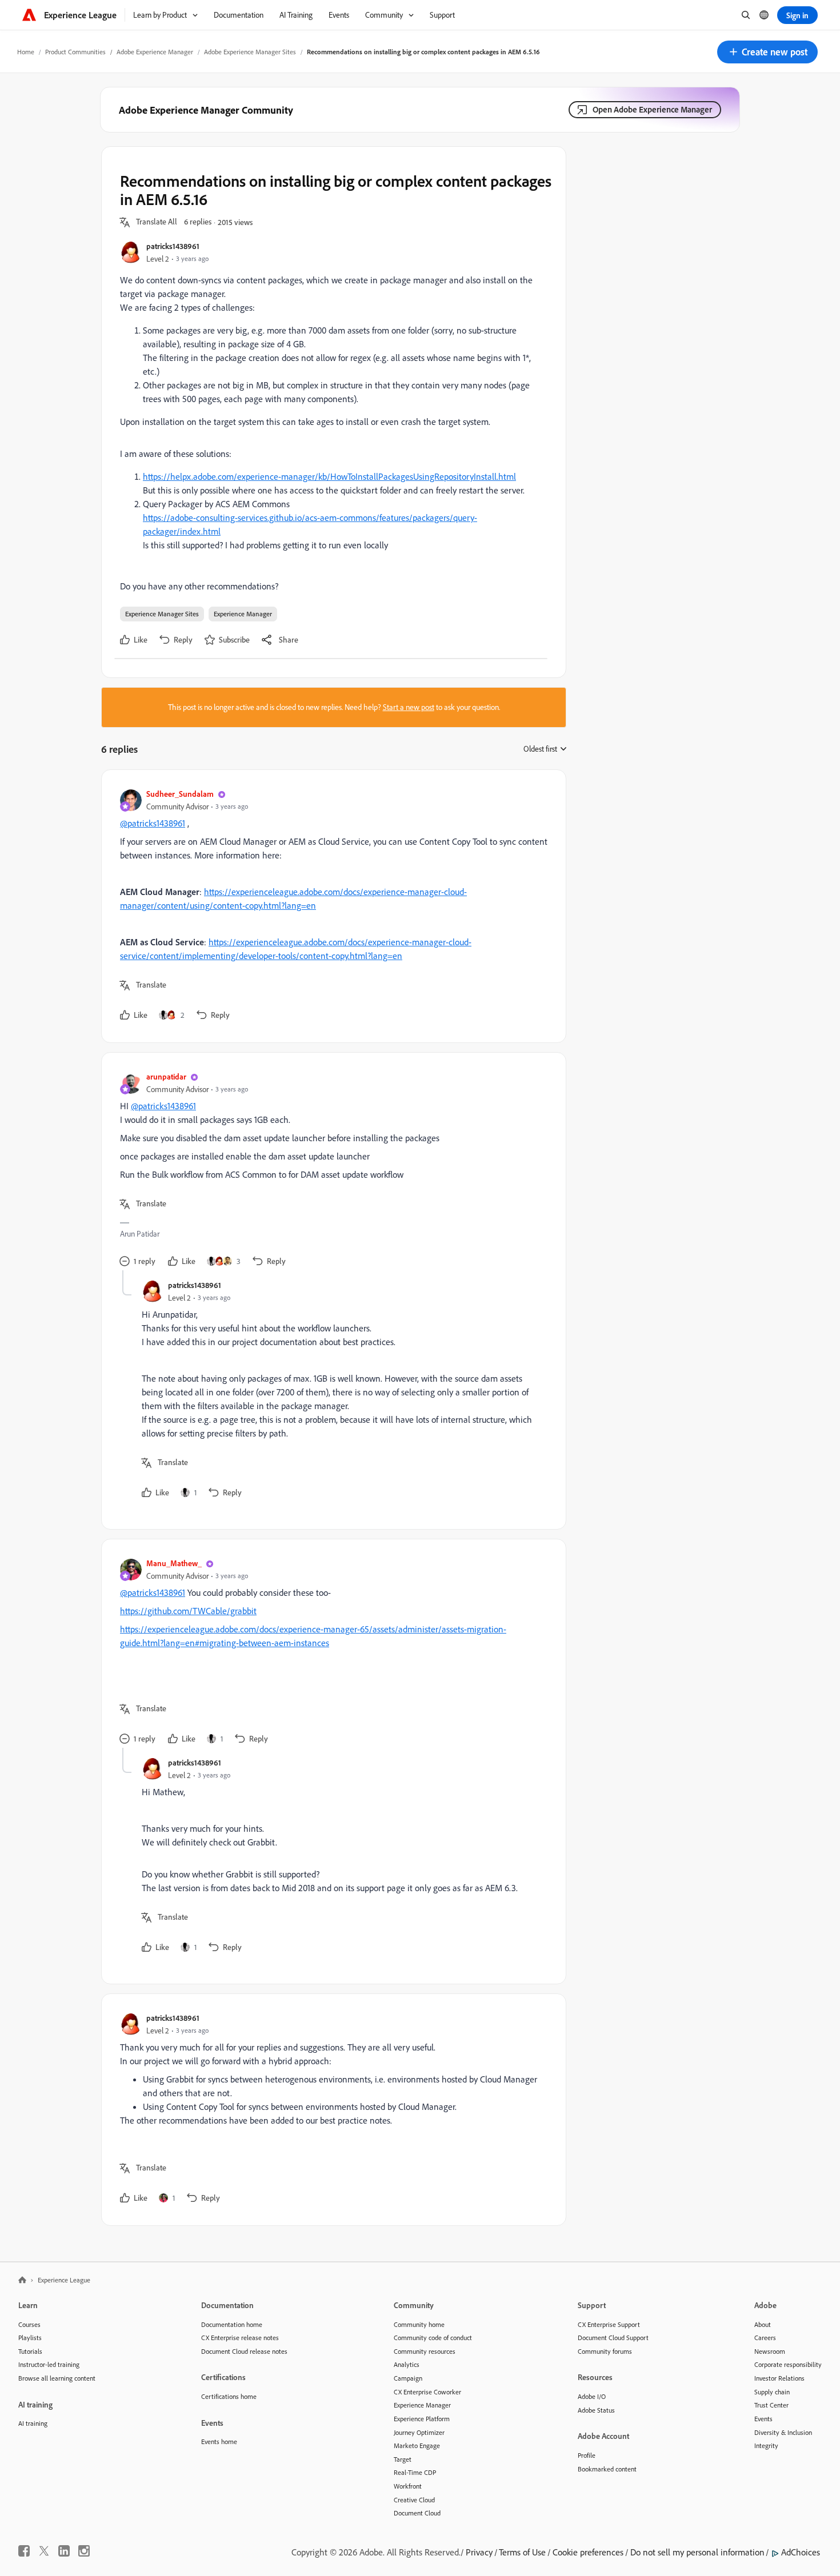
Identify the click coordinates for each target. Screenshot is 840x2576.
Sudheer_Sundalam (180, 794)
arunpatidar (166, 1076)
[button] (767, 52)
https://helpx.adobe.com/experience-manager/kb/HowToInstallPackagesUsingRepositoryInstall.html (329, 476)
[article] (331, 906)
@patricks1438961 (153, 823)
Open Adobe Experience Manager (652, 109)
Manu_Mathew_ (174, 1563)
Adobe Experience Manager (155, 52)
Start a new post (409, 707)
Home (26, 52)
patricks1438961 (173, 246)
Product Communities (75, 52)
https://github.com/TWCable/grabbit (188, 1611)
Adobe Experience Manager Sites (250, 52)
